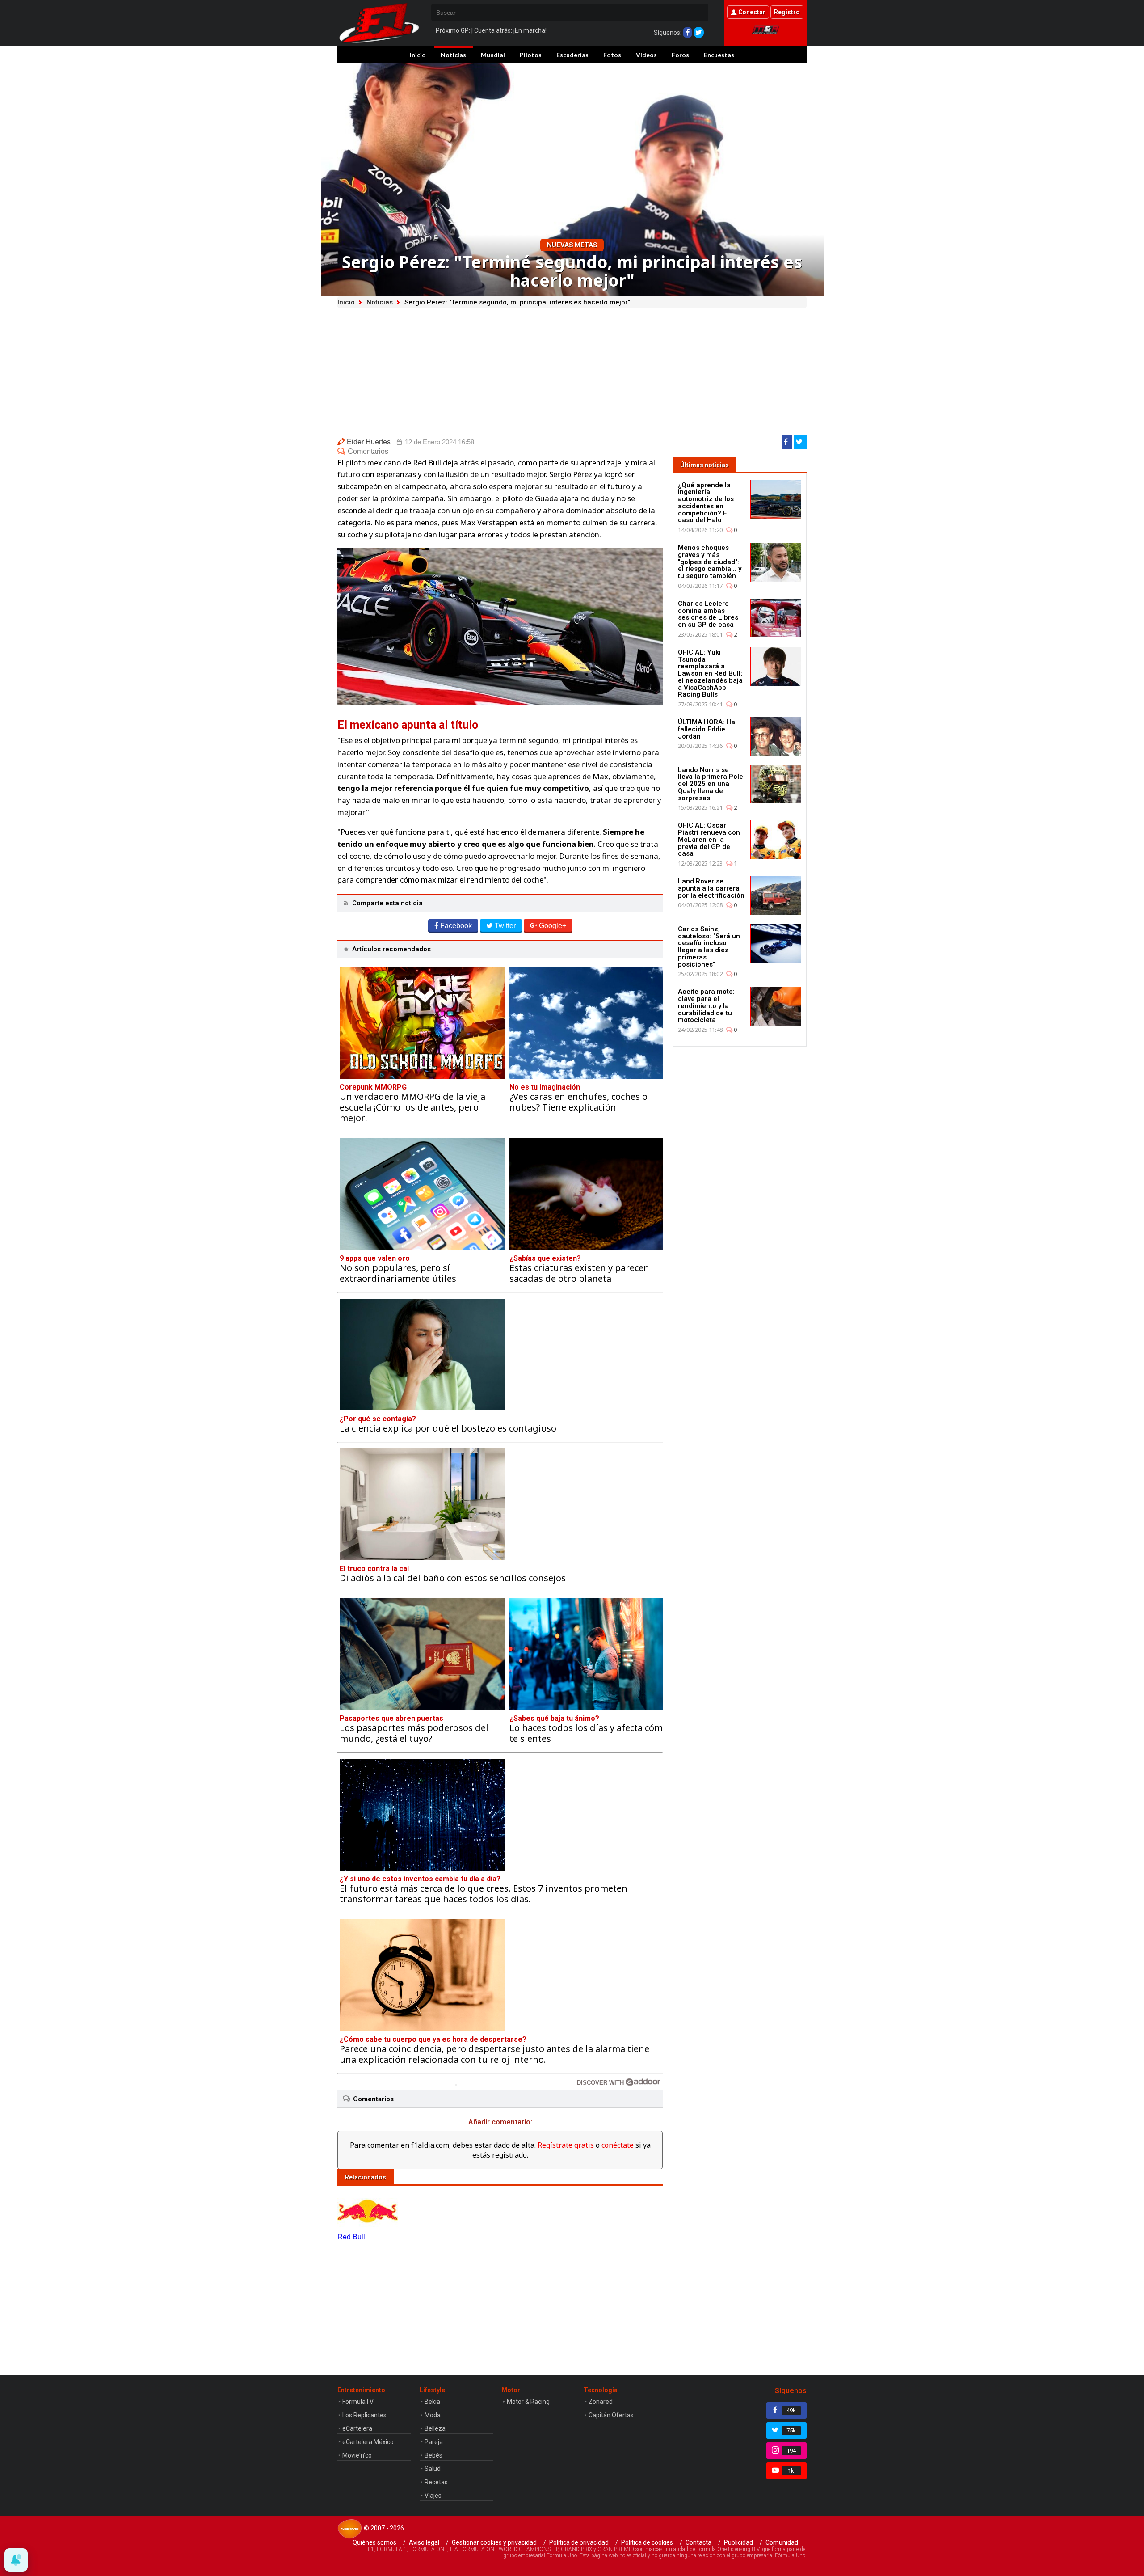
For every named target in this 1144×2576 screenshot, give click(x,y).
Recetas (436, 2482)
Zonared (601, 2402)
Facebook (456, 926)
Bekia (432, 2402)
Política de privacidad (579, 2542)
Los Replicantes (364, 2415)
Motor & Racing (528, 2402)
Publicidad (738, 2542)
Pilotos (531, 55)
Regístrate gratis (566, 2145)
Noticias (453, 55)
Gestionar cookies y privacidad (494, 2542)
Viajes (433, 2496)
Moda (433, 2415)
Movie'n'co (357, 2455)
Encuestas (719, 55)
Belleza (435, 2428)
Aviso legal (424, 2542)
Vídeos (646, 55)
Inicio (418, 55)
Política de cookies (647, 2542)
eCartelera (357, 2428)
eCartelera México (368, 2442)
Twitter (505, 926)
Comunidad (782, 2542)
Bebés (433, 2455)
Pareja (434, 2442)
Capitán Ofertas (611, 2415)
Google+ (553, 926)
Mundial (493, 55)
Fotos (612, 55)
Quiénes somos (374, 2542)
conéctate (618, 2145)
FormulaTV (358, 2402)
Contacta (698, 2542)
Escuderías (572, 55)
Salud (433, 2469)
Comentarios (368, 451)
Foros (680, 55)
